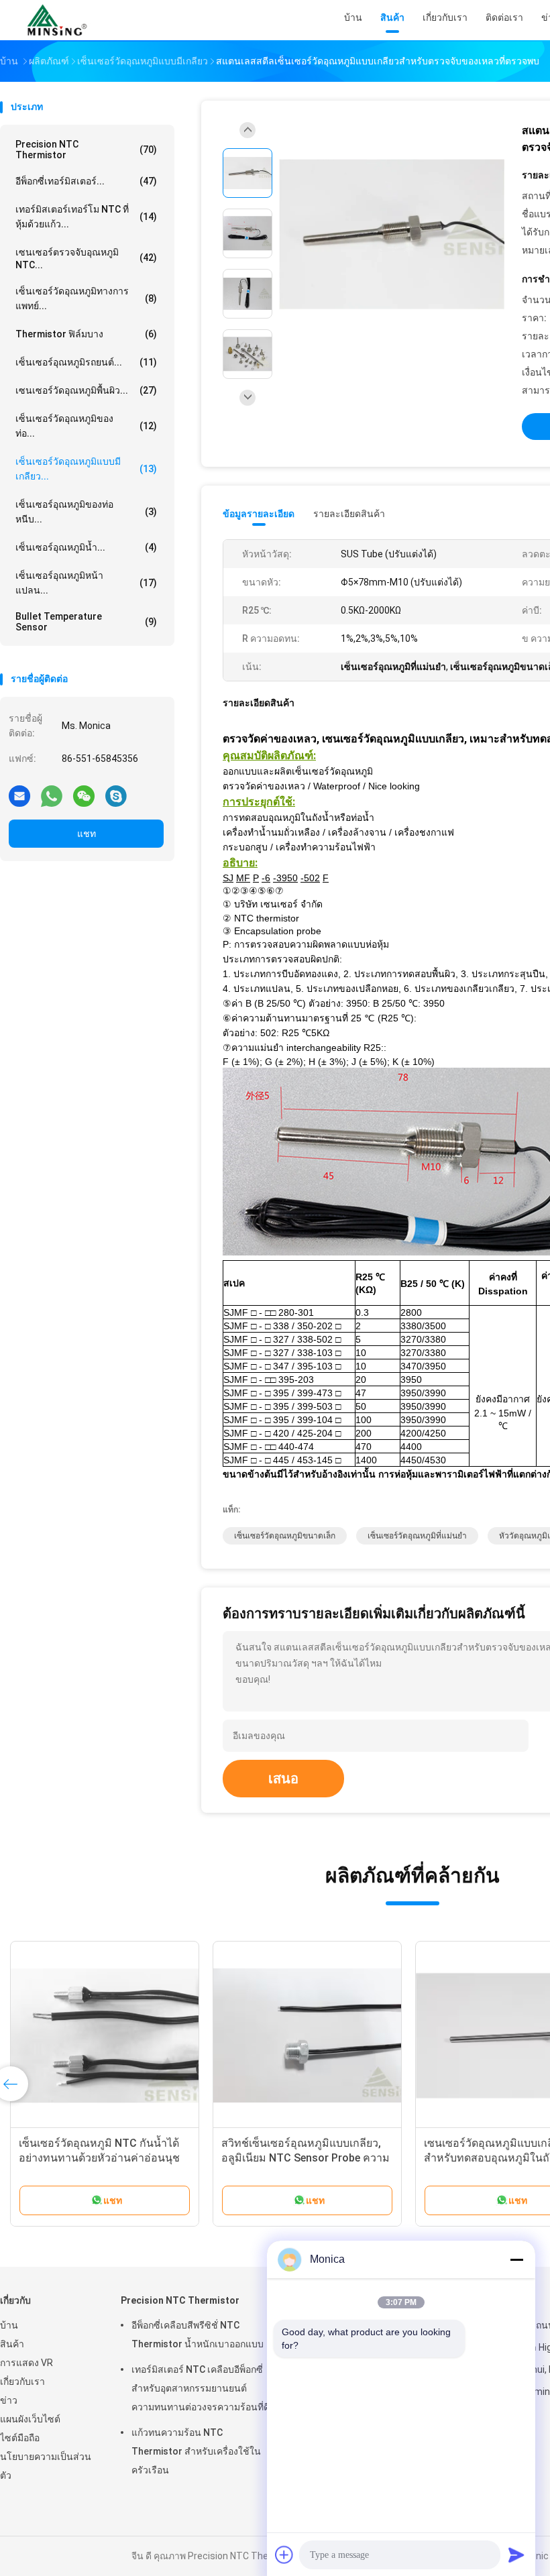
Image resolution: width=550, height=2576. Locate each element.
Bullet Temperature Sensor (86, 622)
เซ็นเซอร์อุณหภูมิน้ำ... (86, 547)
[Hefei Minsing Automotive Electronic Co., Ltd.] (59, 20)
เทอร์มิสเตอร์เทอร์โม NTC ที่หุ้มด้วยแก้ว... (86, 217)
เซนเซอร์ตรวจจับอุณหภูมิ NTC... (86, 259)
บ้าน (9, 2325)
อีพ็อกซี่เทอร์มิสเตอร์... (86, 181)
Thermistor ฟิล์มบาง (86, 334)
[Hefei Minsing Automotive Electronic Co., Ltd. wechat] (84, 795)
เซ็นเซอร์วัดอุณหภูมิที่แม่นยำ (417, 1536)
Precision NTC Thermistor (86, 150)
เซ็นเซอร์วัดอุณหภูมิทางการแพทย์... (86, 298)
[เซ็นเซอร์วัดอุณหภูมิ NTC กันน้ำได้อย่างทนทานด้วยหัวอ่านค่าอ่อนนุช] (105, 2035)
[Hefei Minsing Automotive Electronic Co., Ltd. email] (19, 795)
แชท (87, 834)
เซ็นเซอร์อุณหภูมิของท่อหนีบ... (86, 512)
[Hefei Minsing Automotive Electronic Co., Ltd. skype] (116, 795)
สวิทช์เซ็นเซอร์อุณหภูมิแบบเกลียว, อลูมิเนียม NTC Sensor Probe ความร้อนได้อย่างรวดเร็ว (306, 2158)
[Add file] (284, 2555)
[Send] (516, 2555)
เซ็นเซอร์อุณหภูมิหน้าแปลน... (86, 583)
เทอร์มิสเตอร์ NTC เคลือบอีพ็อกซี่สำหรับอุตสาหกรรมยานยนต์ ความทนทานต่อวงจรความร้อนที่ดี (201, 2388)
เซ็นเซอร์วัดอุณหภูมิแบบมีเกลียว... (86, 469)
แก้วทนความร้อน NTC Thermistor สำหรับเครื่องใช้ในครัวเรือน (196, 2451)
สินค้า (12, 2344)
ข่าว (9, 2400)
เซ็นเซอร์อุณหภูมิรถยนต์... (86, 362)
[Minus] (516, 2259)
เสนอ (283, 1779)
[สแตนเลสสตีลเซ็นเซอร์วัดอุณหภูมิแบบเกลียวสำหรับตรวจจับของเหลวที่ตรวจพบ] (392, 235)
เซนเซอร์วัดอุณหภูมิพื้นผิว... (86, 390)
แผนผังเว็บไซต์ (30, 2419)
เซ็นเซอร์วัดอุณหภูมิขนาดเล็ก (285, 1536)
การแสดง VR (26, 2363)
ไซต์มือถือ (20, 2438)
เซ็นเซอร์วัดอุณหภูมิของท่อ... (86, 426)
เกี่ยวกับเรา (22, 2382)
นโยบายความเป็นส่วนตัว (46, 2466)
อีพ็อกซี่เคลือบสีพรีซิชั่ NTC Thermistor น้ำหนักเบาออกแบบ (198, 2335)
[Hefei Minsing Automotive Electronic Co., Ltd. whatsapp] (52, 795)
